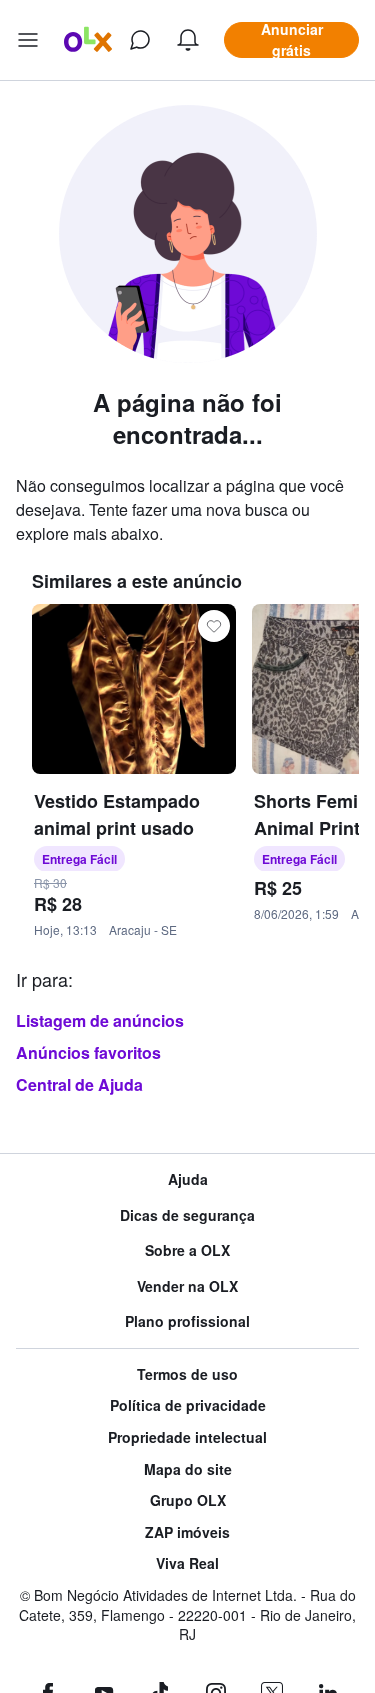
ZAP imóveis (187, 1532)
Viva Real (187, 1563)
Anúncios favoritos (88, 1052)
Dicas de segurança (187, 1215)
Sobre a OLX (187, 1250)
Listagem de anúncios (100, 1020)
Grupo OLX (188, 1500)
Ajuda (188, 1179)
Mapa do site (188, 1469)
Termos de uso (187, 1374)
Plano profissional (187, 1321)
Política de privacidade (188, 1405)
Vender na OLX (187, 1286)
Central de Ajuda (79, 1084)
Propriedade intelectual (187, 1437)
